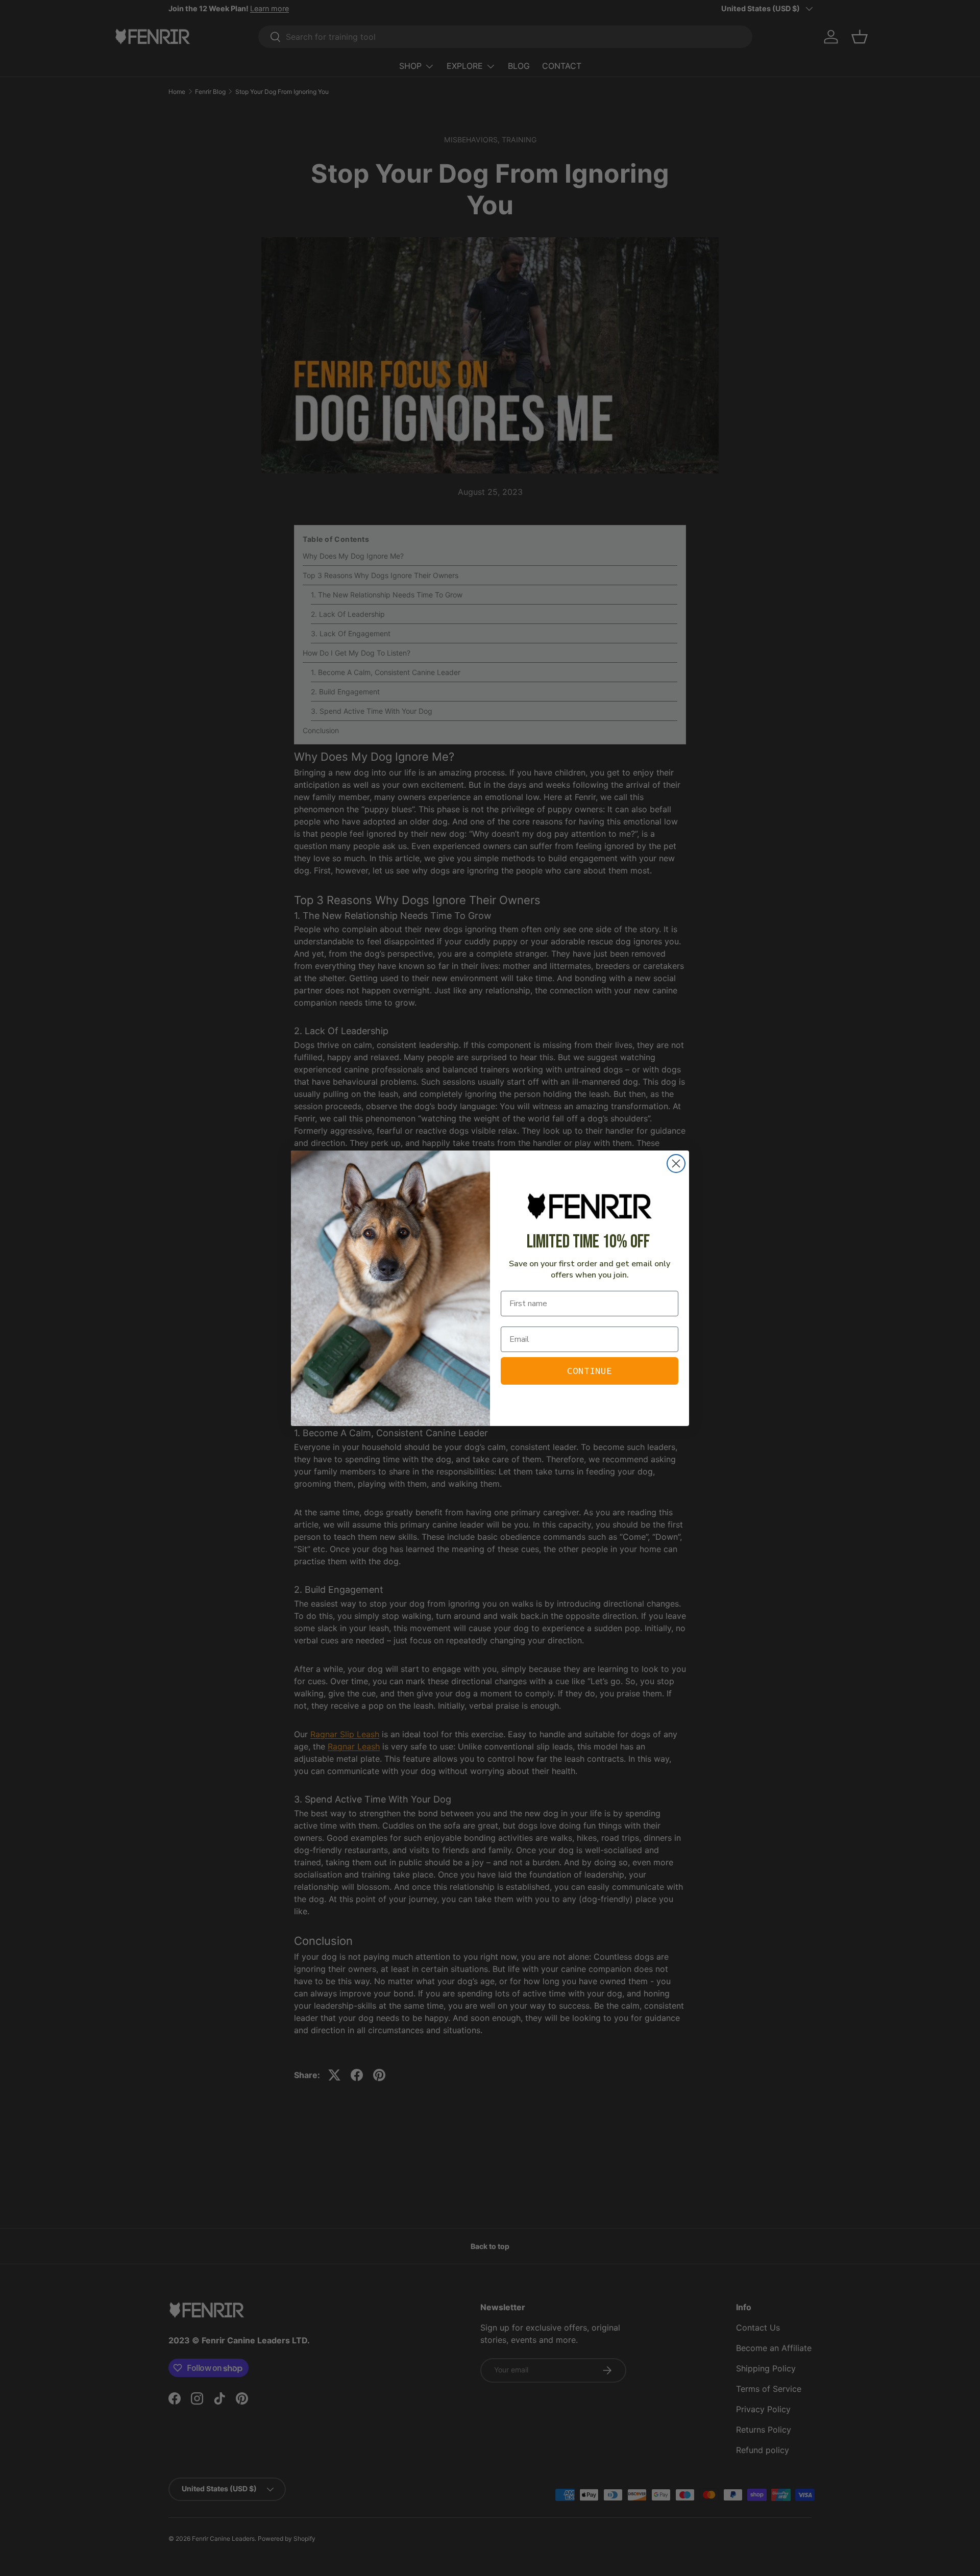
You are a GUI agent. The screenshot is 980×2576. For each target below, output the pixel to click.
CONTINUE (590, 1371)
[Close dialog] (676, 1164)
